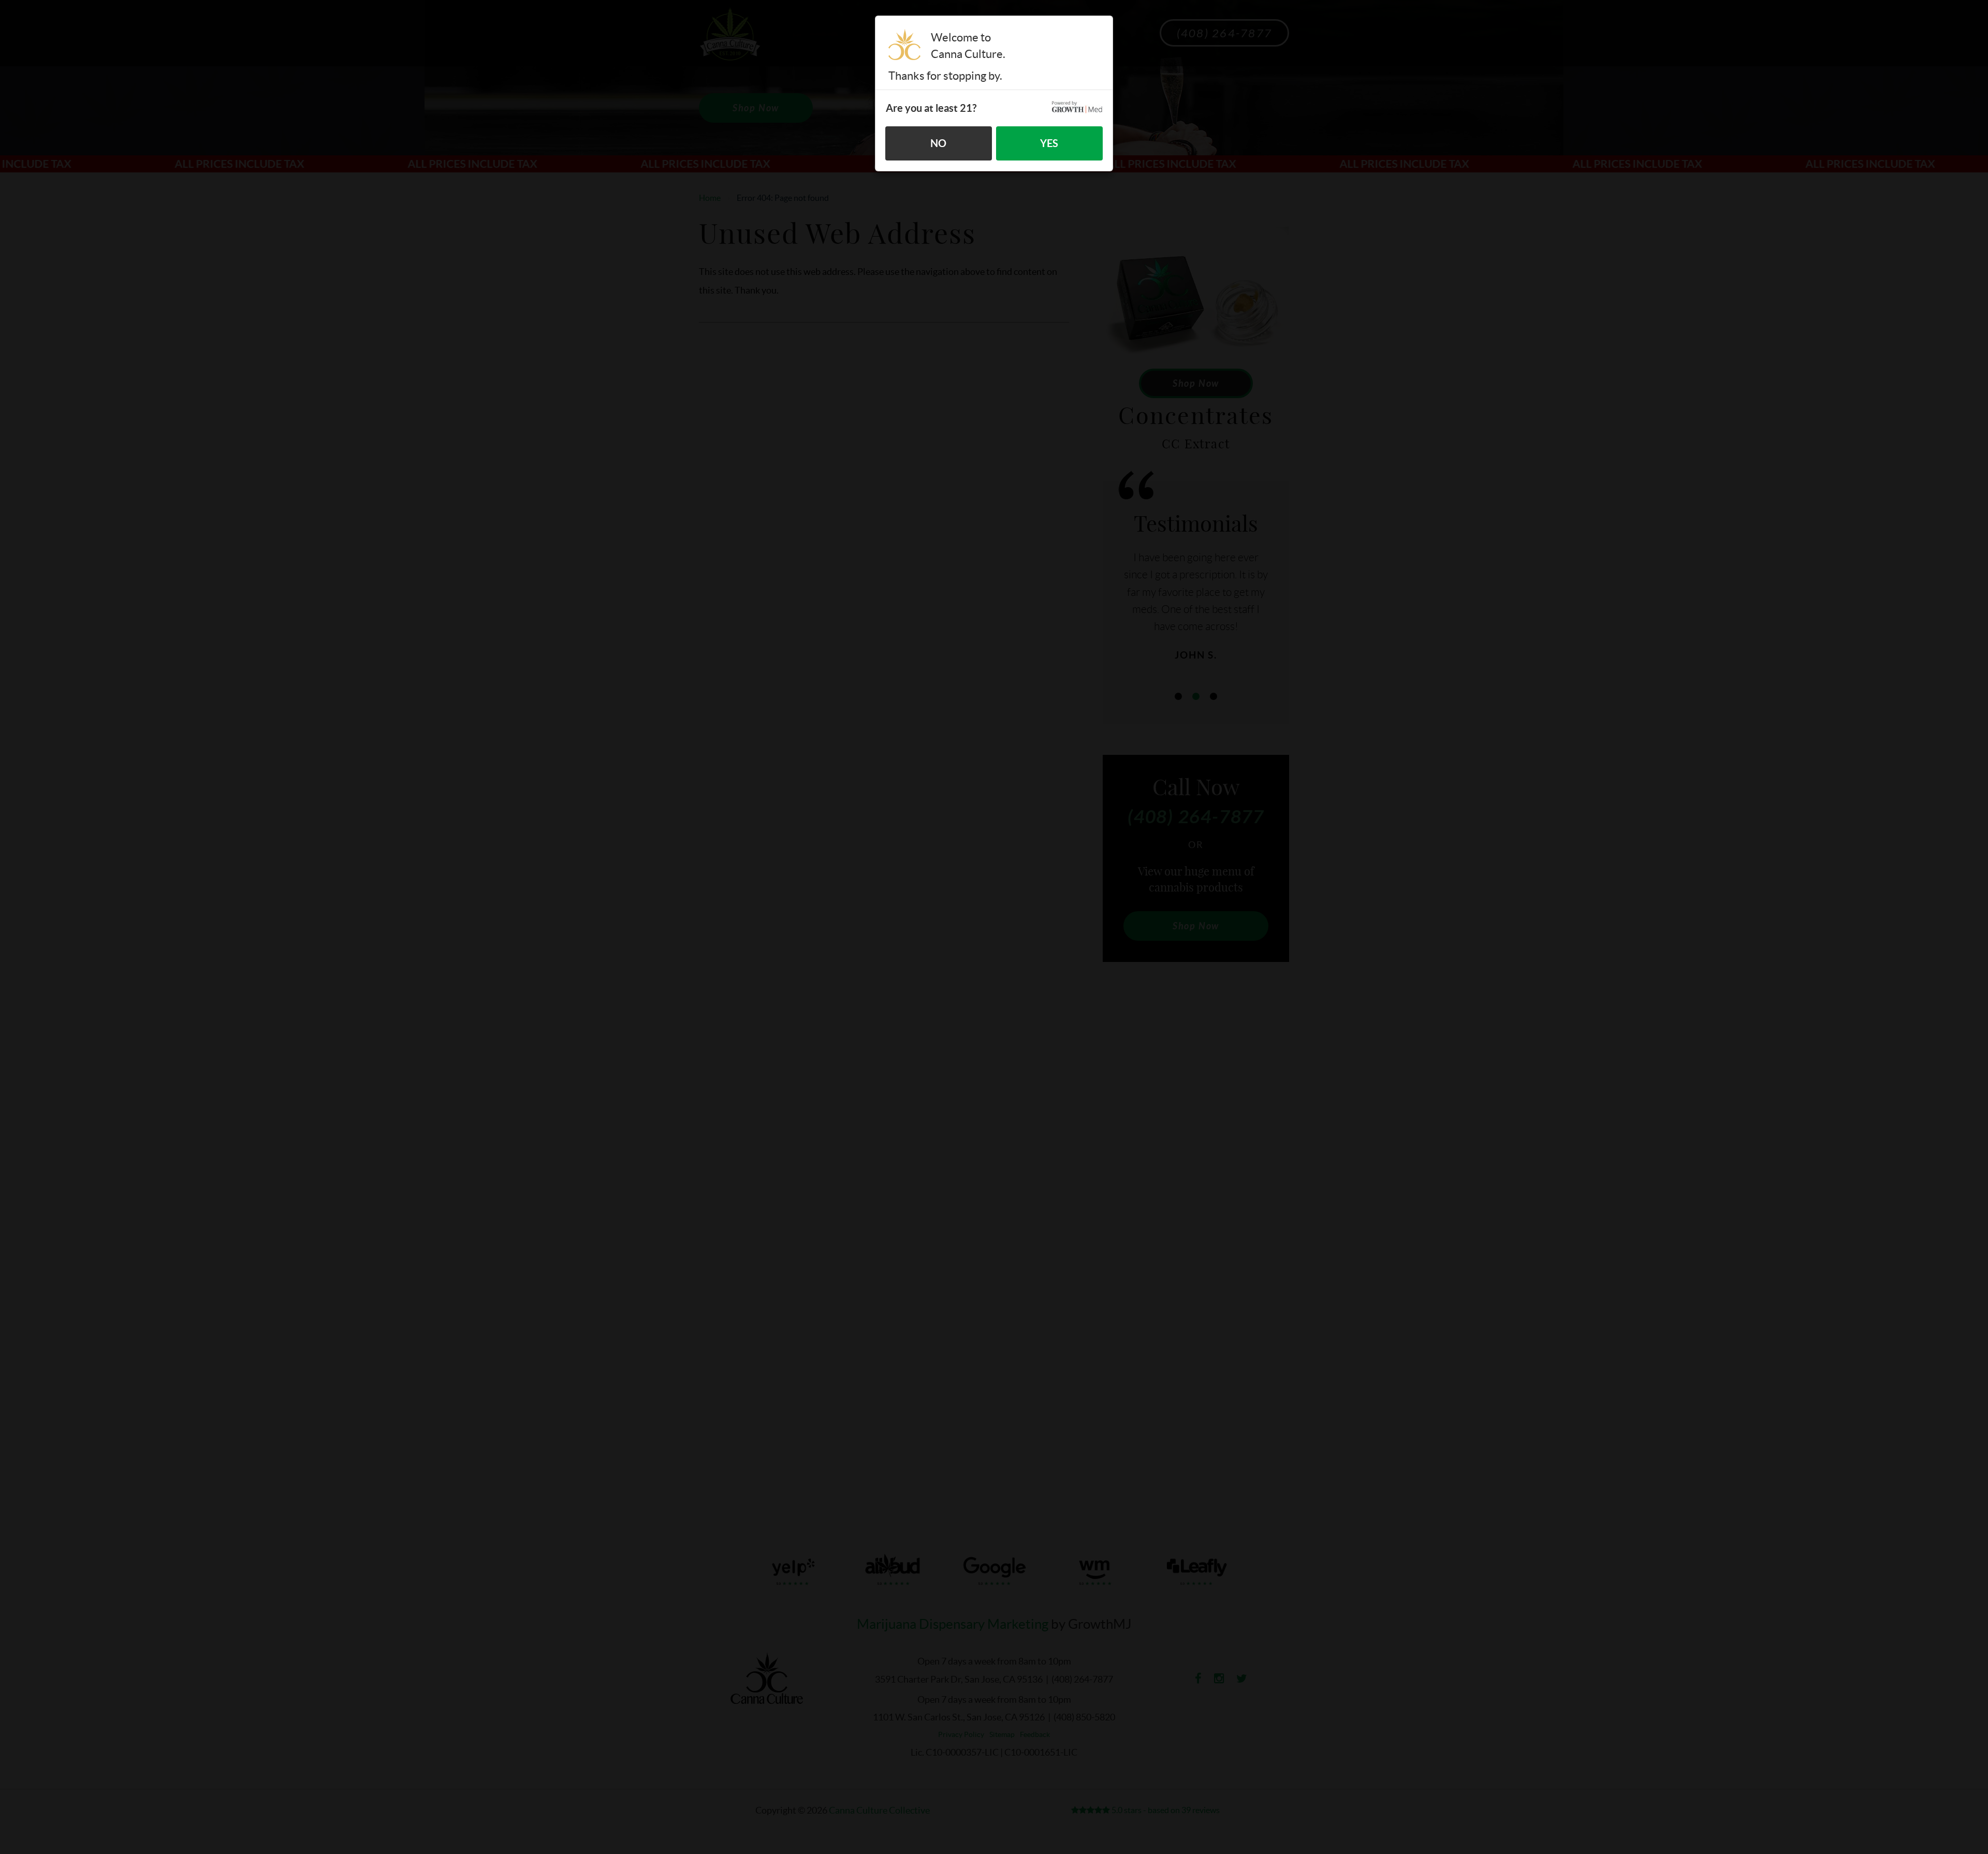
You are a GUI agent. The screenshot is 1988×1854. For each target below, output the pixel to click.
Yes (1049, 143)
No (938, 143)
